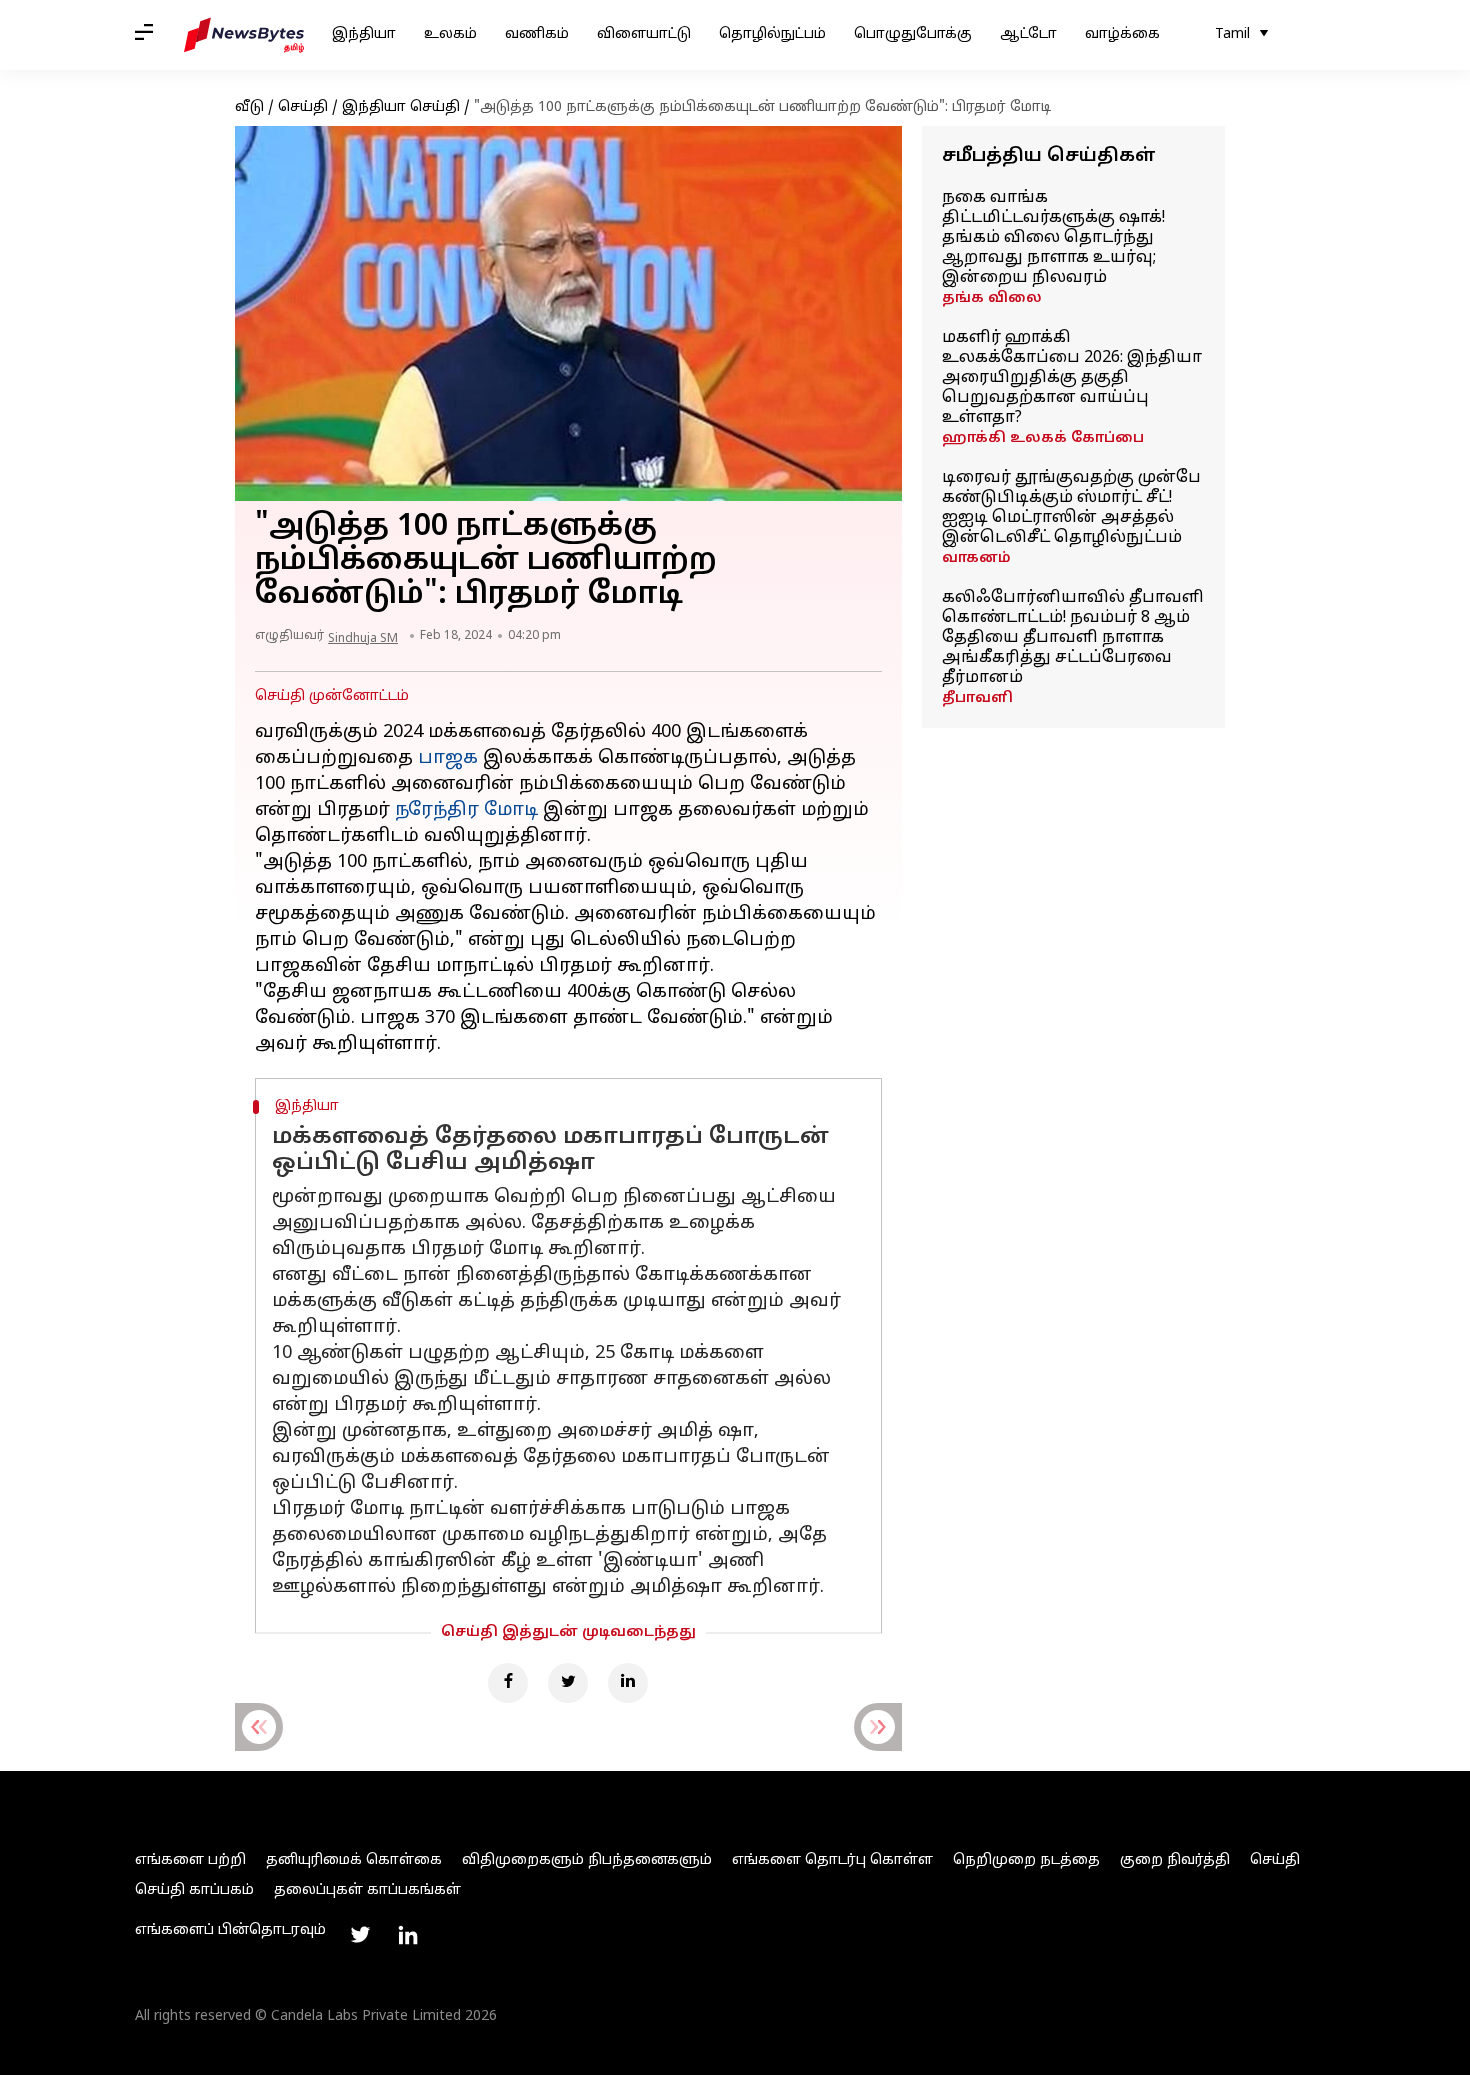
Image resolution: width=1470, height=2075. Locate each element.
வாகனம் (976, 558)
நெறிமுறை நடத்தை (1026, 1860)
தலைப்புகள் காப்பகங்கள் (367, 1890)
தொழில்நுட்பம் (772, 34)
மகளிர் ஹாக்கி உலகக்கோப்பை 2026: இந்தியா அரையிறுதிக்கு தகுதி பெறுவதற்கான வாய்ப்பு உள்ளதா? (1072, 378)
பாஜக (448, 758)
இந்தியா (364, 34)
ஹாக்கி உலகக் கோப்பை (1043, 438)
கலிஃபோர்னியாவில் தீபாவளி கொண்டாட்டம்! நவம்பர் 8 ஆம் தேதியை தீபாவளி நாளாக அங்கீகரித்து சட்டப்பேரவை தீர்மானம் (1073, 638)
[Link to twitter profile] (360, 1935)
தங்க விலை (992, 298)
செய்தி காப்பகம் (194, 1890)
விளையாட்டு (644, 34)
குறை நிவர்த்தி (1175, 1860)
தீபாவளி (977, 698)
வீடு (249, 107)
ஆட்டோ (1028, 34)
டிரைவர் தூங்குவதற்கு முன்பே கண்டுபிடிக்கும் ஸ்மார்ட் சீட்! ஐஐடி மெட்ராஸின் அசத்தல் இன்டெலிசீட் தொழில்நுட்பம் (1071, 508)
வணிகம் (537, 34)
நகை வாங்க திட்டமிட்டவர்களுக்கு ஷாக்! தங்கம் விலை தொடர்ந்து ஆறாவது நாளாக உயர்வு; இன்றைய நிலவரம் (1053, 238)
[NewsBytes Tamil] (244, 35)
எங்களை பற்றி (190, 1860)
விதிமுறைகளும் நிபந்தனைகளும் (587, 1860)
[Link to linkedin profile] (408, 1935)
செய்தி (303, 107)
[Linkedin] (628, 1683)
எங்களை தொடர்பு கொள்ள (832, 1860)
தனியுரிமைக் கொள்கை (354, 1860)
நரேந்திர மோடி (466, 810)
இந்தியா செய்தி (401, 107)
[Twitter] (568, 1683)
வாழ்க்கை (1122, 34)
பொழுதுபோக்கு (913, 34)
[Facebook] (508, 1683)
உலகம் (450, 34)
